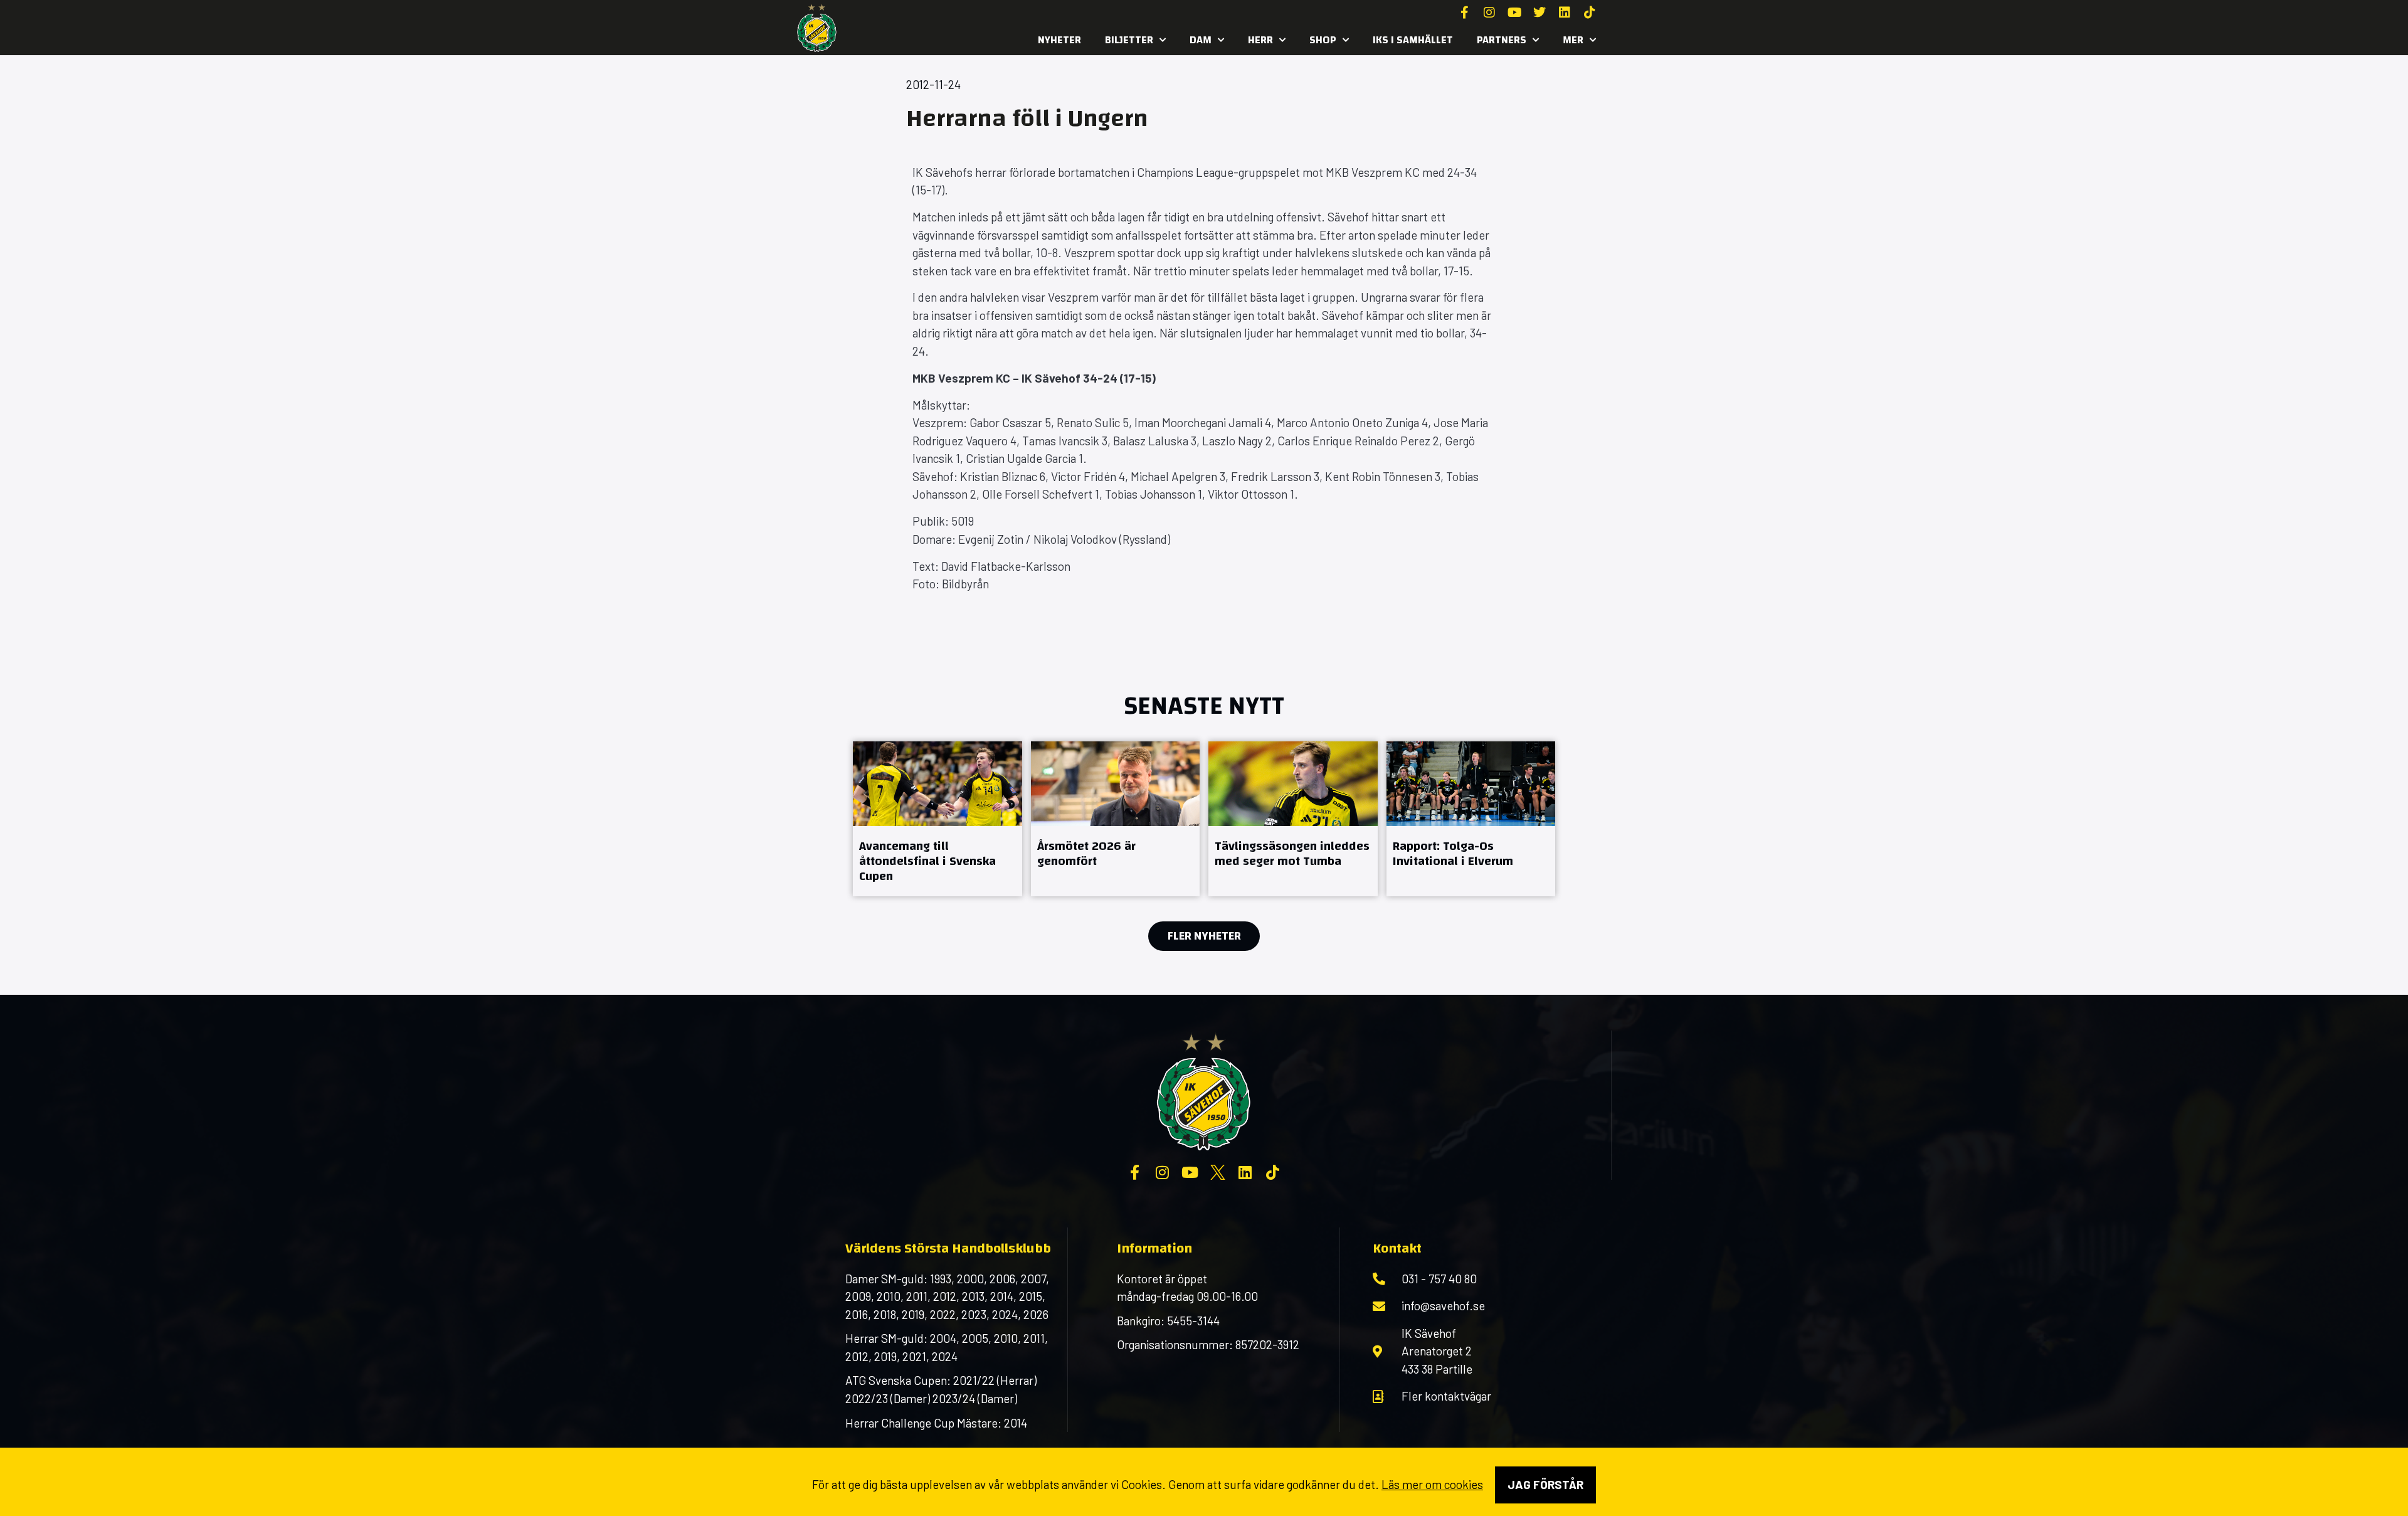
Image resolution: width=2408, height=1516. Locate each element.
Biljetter (1129, 40)
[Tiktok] (1590, 13)
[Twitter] (1539, 13)
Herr (1260, 40)
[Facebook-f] (1464, 13)
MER (1573, 40)
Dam (1201, 40)
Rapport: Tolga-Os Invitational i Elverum (1453, 853)
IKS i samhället (1413, 40)
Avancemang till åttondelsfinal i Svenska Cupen (927, 861)
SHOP (1323, 40)
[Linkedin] (1565, 13)
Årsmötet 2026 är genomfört (1086, 853)
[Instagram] (1489, 13)
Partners (1502, 40)
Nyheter (1059, 40)
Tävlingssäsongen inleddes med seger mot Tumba (1292, 853)
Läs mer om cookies (1432, 1484)
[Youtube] (1514, 13)
